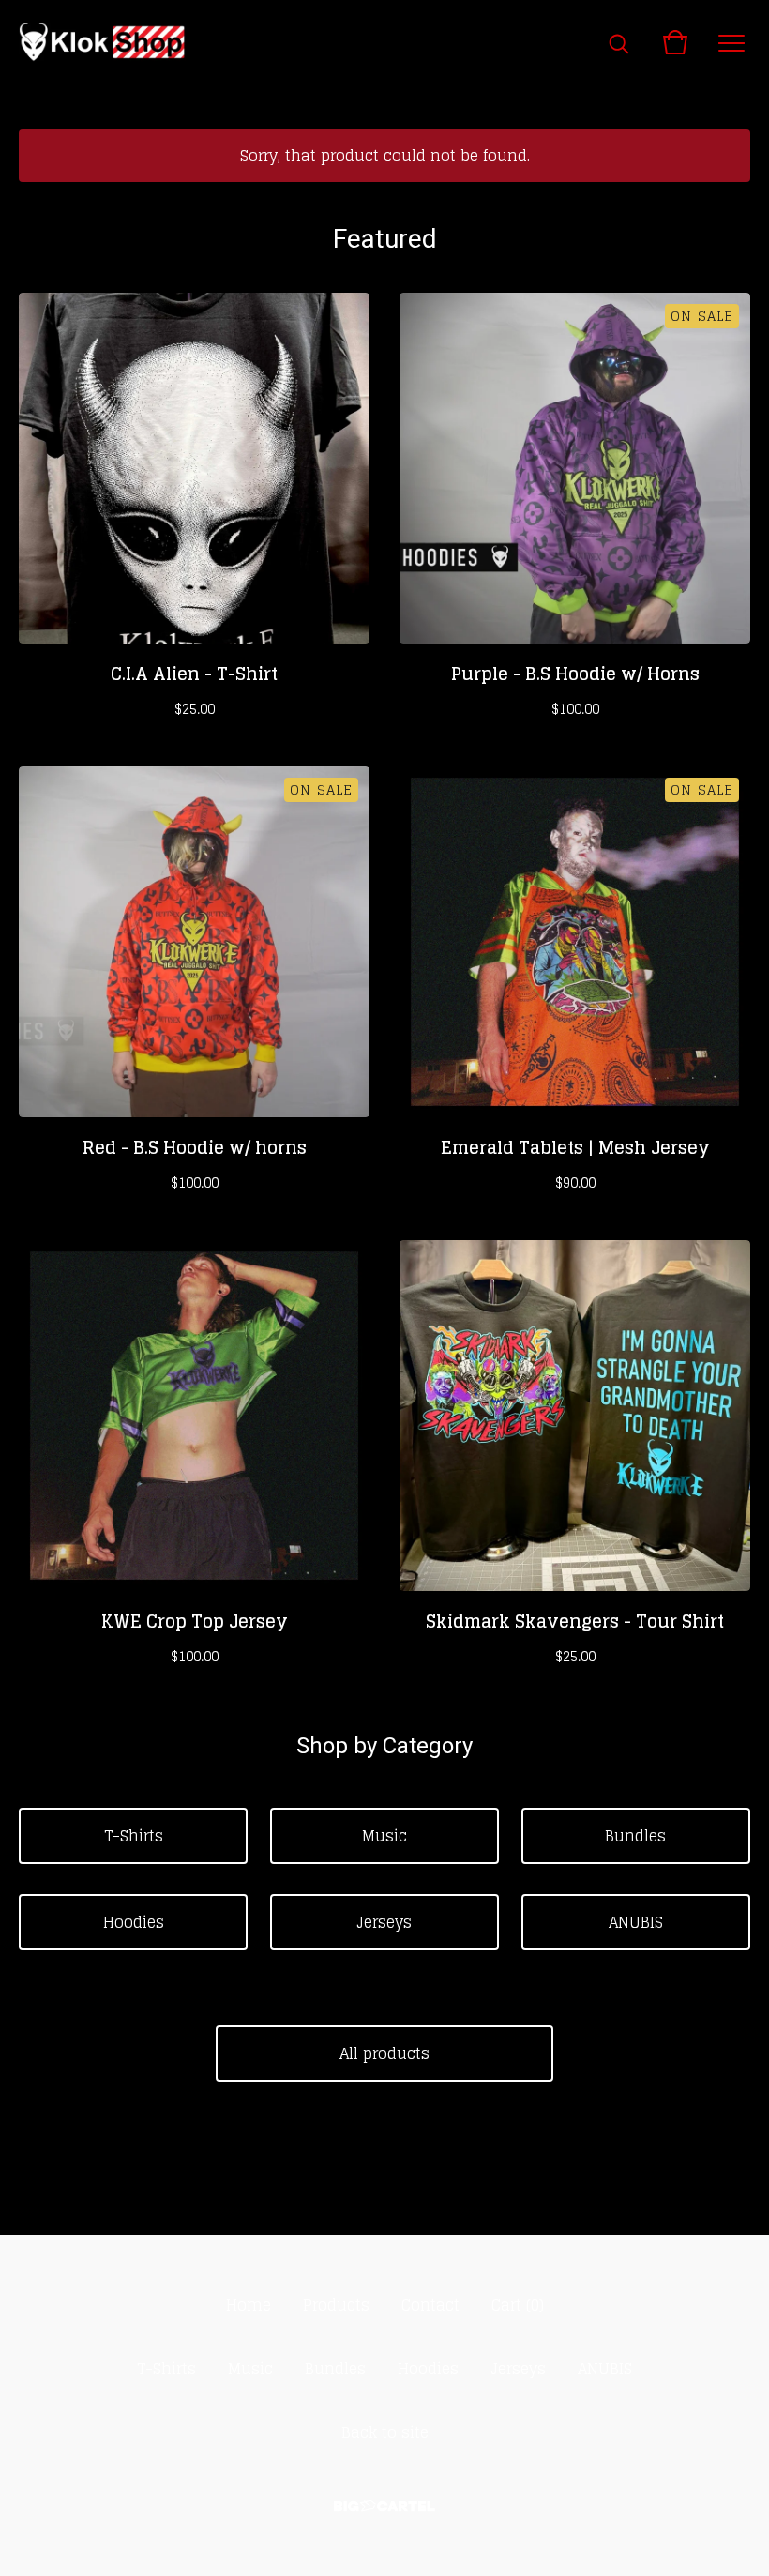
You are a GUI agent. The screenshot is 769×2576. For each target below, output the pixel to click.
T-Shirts (134, 1836)
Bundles (635, 1836)
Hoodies (134, 1922)
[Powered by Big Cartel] (384, 2506)
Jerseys (384, 1922)
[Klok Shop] (102, 42)
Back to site (385, 2432)
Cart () (518, 2305)
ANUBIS (636, 1922)
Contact (430, 2305)
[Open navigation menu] (731, 42)
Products (336, 2305)
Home (249, 2305)
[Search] (619, 42)
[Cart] (675, 42)
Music (384, 1836)
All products (384, 2053)
